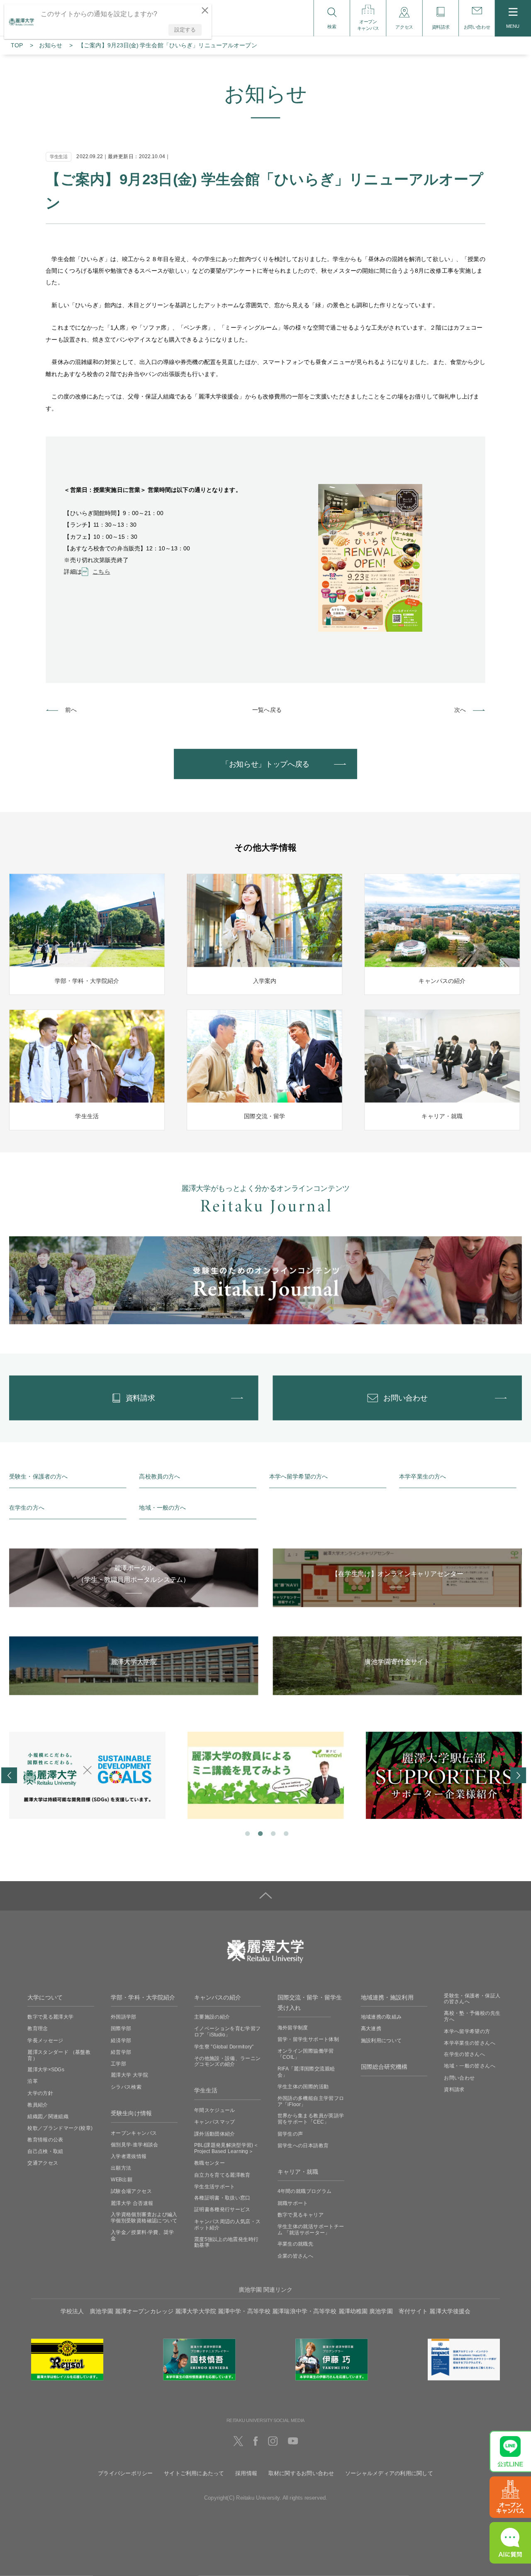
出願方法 (121, 2168)
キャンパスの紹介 (218, 1998)
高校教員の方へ (160, 1477)
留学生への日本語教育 (303, 2145)
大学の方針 (40, 2093)
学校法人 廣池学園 (87, 2311)
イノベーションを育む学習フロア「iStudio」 (228, 2032)
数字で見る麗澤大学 (50, 2017)
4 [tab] (285, 1833)
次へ (460, 710)
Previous (9, 1775)
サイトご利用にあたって (194, 2473)
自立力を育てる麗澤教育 (222, 2175)
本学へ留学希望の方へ (298, 1477)
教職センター (209, 2163)
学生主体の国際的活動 (303, 2086)
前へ (71, 710)
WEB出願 (122, 2180)
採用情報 (246, 2473)
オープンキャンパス (134, 2133)
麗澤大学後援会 (450, 2311)
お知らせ (51, 45)
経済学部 (121, 2040)
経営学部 (121, 2052)
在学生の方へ (27, 1508)
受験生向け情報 (131, 2113)
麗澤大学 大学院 (129, 2075)
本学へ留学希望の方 (467, 2031)
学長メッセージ (45, 2040)
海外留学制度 (293, 2027)
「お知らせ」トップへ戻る (265, 764)
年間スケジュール (215, 2110)
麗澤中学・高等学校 (244, 2311)
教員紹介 (38, 2104)
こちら (101, 572)
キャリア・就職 (298, 2172)
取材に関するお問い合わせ (301, 2473)
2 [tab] (259, 1833)
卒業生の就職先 (296, 2244)
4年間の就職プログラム (305, 2191)
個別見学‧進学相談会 (135, 2144)
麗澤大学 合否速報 (132, 2203)
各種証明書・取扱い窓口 (222, 2198)
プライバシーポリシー (125, 2473)
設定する (185, 30)
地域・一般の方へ (162, 1508)
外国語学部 (124, 2017)
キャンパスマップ (215, 2122)
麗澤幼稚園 (353, 2311)
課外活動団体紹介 (215, 2134)
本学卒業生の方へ (423, 1477)
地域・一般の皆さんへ (470, 2066)
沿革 (33, 2081)
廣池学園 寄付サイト (398, 2311)
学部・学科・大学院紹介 (143, 1998)
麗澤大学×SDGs (46, 2070)
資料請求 (454, 2089)
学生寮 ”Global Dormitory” (224, 2046)
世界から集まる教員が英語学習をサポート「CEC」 (311, 2119)
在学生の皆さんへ (464, 2054)
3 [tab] (272, 1833)
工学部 (118, 2063)
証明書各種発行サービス (222, 2209)
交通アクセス (43, 2163)
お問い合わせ (459, 2077)
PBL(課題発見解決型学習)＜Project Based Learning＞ (226, 2148)
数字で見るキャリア (301, 2214)
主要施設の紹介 (212, 2017)
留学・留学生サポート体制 (308, 2039)
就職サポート (293, 2203)
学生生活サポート (215, 2186)
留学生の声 (290, 2134)
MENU (513, 26)
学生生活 (206, 2091)
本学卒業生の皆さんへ (470, 2043)
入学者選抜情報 (129, 2156)
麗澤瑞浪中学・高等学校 (304, 2311)
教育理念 (38, 2029)
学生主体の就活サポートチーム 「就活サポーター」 (311, 2229)
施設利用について (381, 2040)
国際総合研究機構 (384, 2067)
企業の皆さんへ (296, 2256)
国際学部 (121, 2029)
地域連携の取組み (381, 2017)
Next (518, 1775)
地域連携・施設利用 (387, 1998)
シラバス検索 (126, 2087)
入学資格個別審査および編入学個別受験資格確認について (144, 2218)
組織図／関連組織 (48, 2116)
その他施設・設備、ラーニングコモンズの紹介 (228, 2061)
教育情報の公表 (45, 2140)
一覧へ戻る (267, 710)
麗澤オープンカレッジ (144, 2311)
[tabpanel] (87, 1775)
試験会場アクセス (131, 2191)
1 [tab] (247, 1833)
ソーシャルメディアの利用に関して (389, 2473)
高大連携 (371, 2029)
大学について (45, 1998)
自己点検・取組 (45, 2151)
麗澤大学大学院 (196, 2311)
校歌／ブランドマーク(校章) (60, 2128)
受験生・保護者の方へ (38, 1477)
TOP (17, 45)
